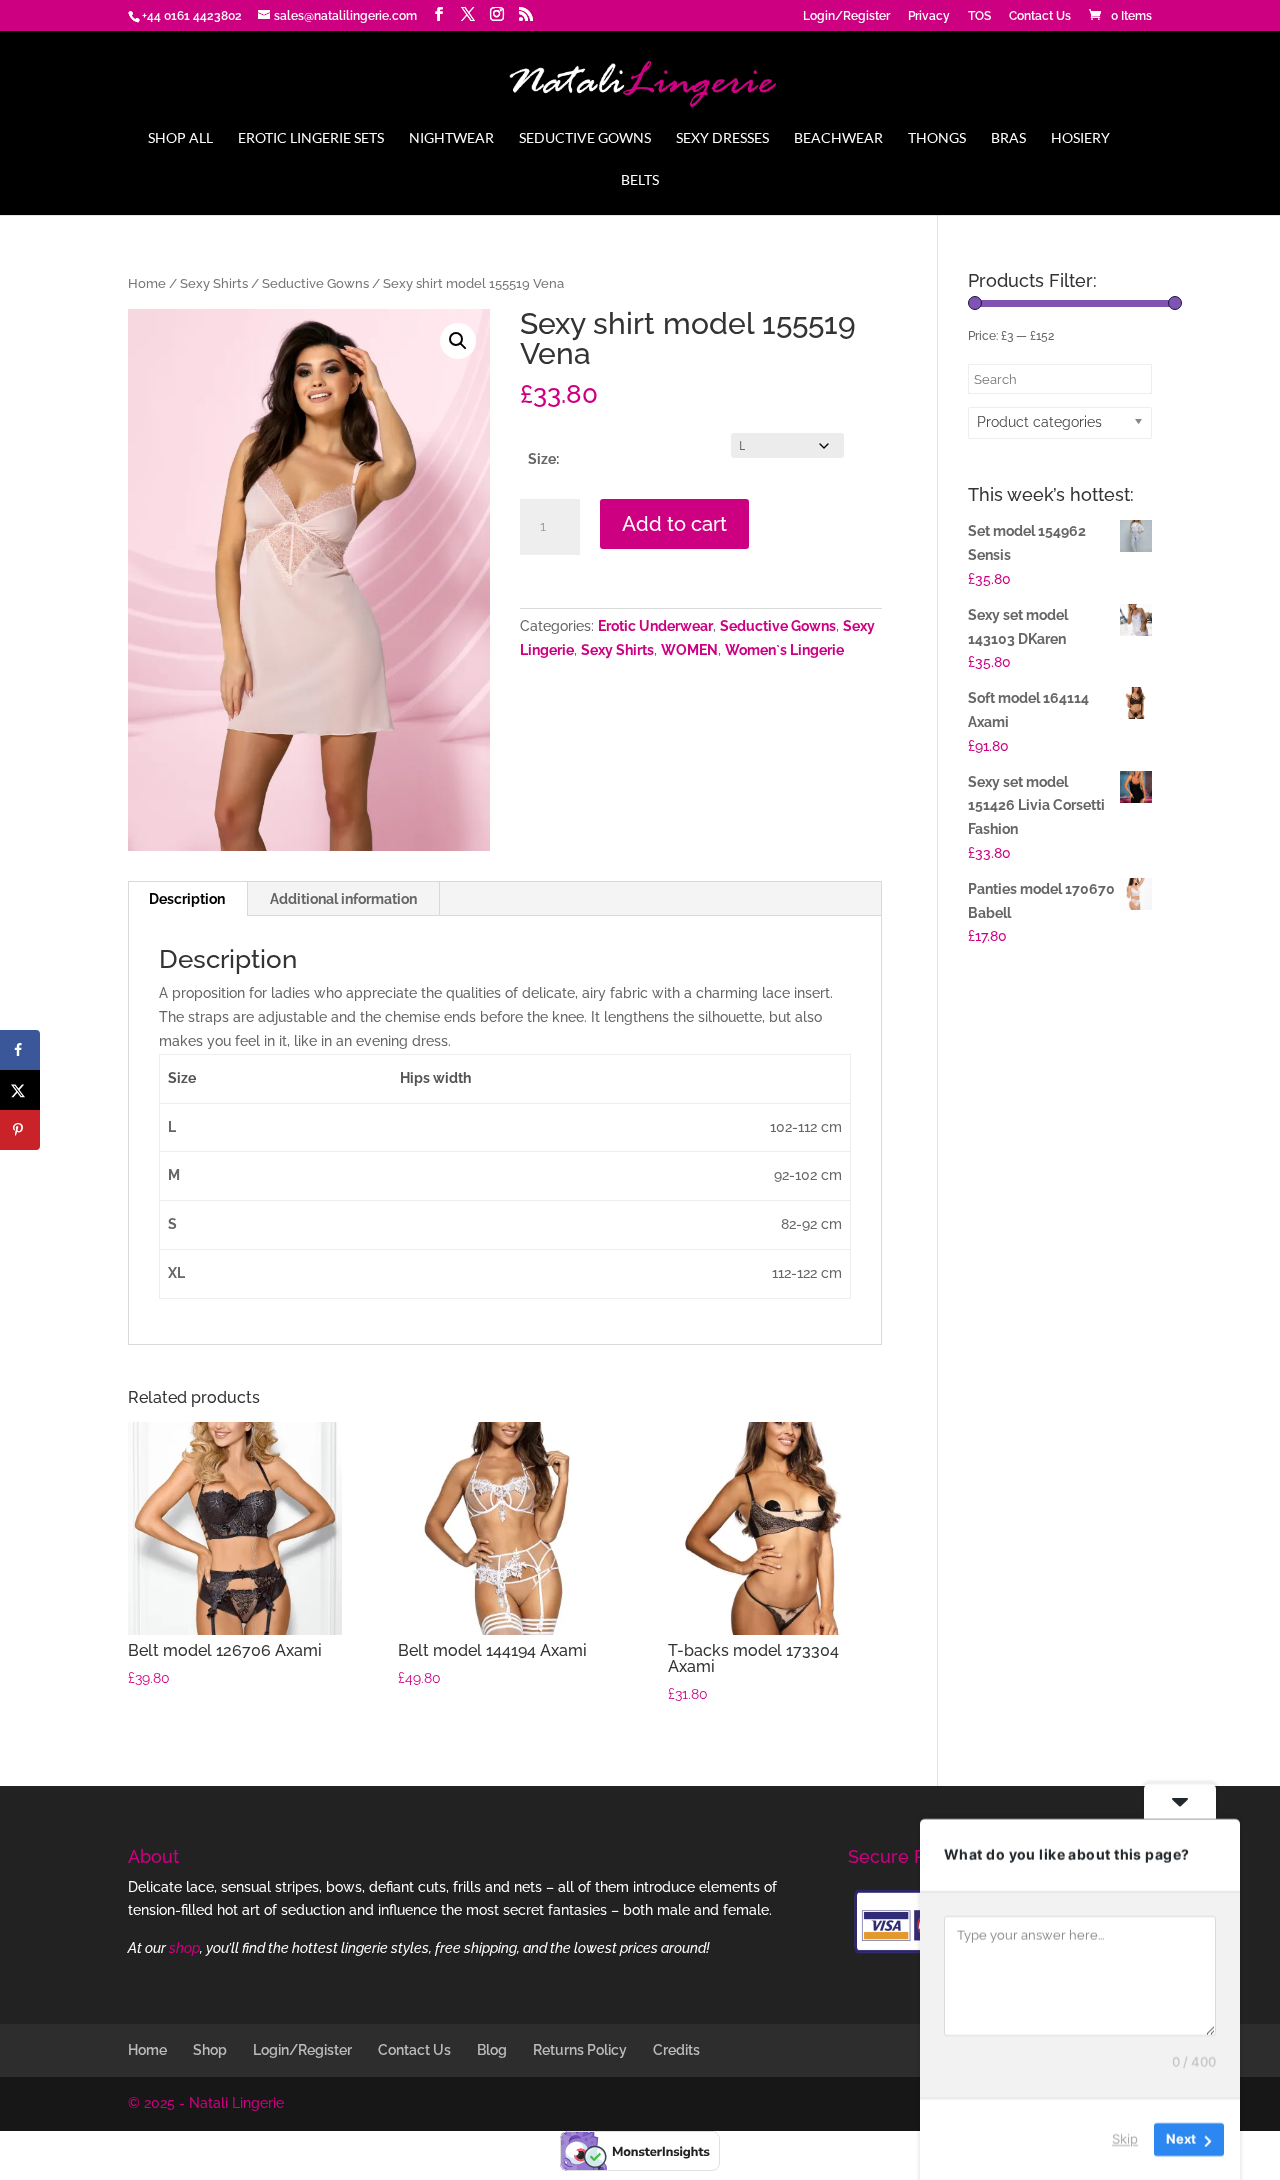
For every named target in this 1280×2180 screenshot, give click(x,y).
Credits (676, 2050)
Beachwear (838, 138)
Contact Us (1040, 16)
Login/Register (846, 16)
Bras (1008, 138)
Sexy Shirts (214, 283)
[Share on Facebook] (20, 1050)
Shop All (180, 138)
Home (147, 283)
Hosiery (1080, 138)
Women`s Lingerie (784, 650)
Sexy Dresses (722, 138)
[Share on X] (20, 1090)
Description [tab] (187, 899)
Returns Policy (580, 2050)
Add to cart (674, 524)
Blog (492, 2050)
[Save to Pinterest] (20, 1130)
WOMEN (689, 650)
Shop (210, 2050)
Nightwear (451, 138)
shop (184, 1948)
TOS (979, 16)
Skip (1125, 2139)
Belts (640, 180)
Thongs (937, 138)
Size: (543, 459)
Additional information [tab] (343, 899)
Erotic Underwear (655, 626)
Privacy (929, 16)
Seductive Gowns (585, 138)
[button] (458, 341)
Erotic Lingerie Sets (311, 138)
